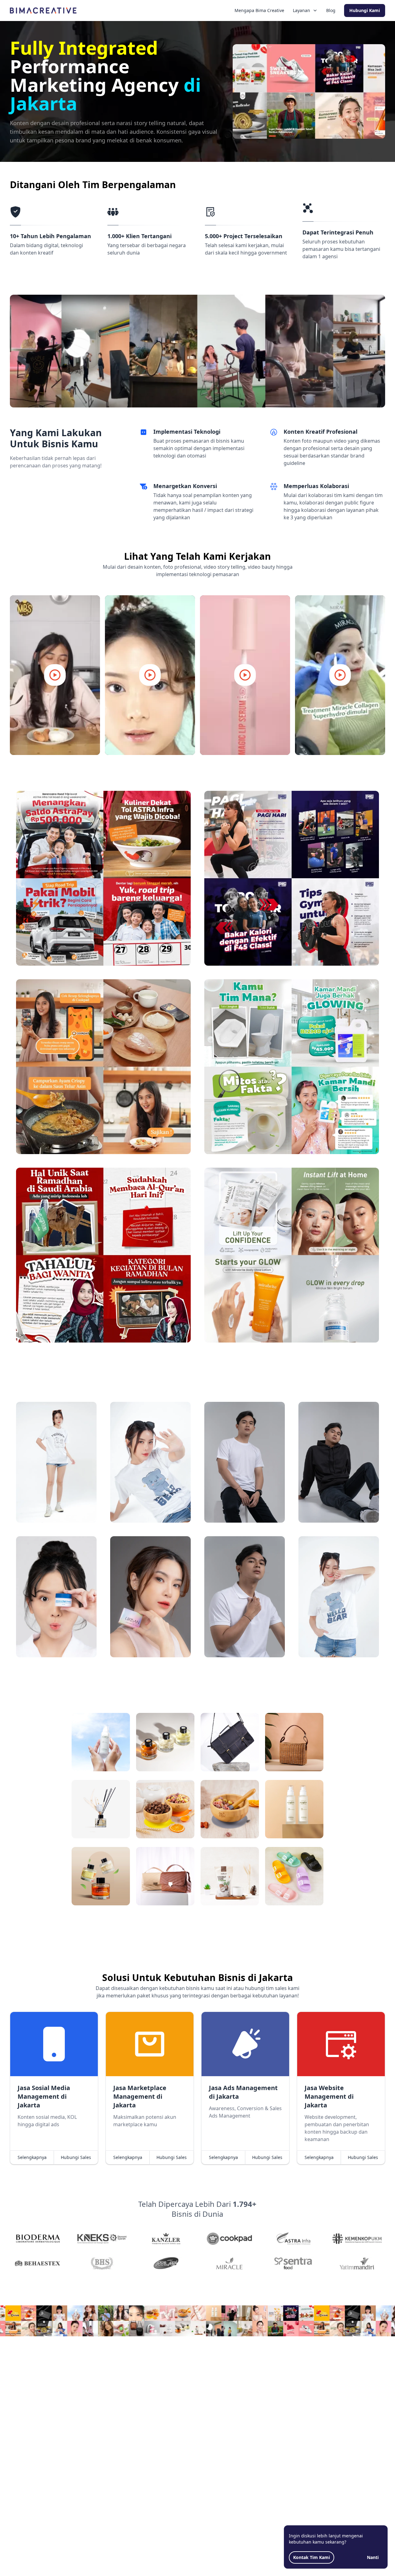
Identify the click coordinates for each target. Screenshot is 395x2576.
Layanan (301, 10)
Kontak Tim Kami (312, 2557)
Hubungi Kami (365, 10)
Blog (331, 10)
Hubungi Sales (76, 2157)
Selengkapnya (32, 2157)
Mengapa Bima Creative (259, 10)
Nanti (373, 2557)
